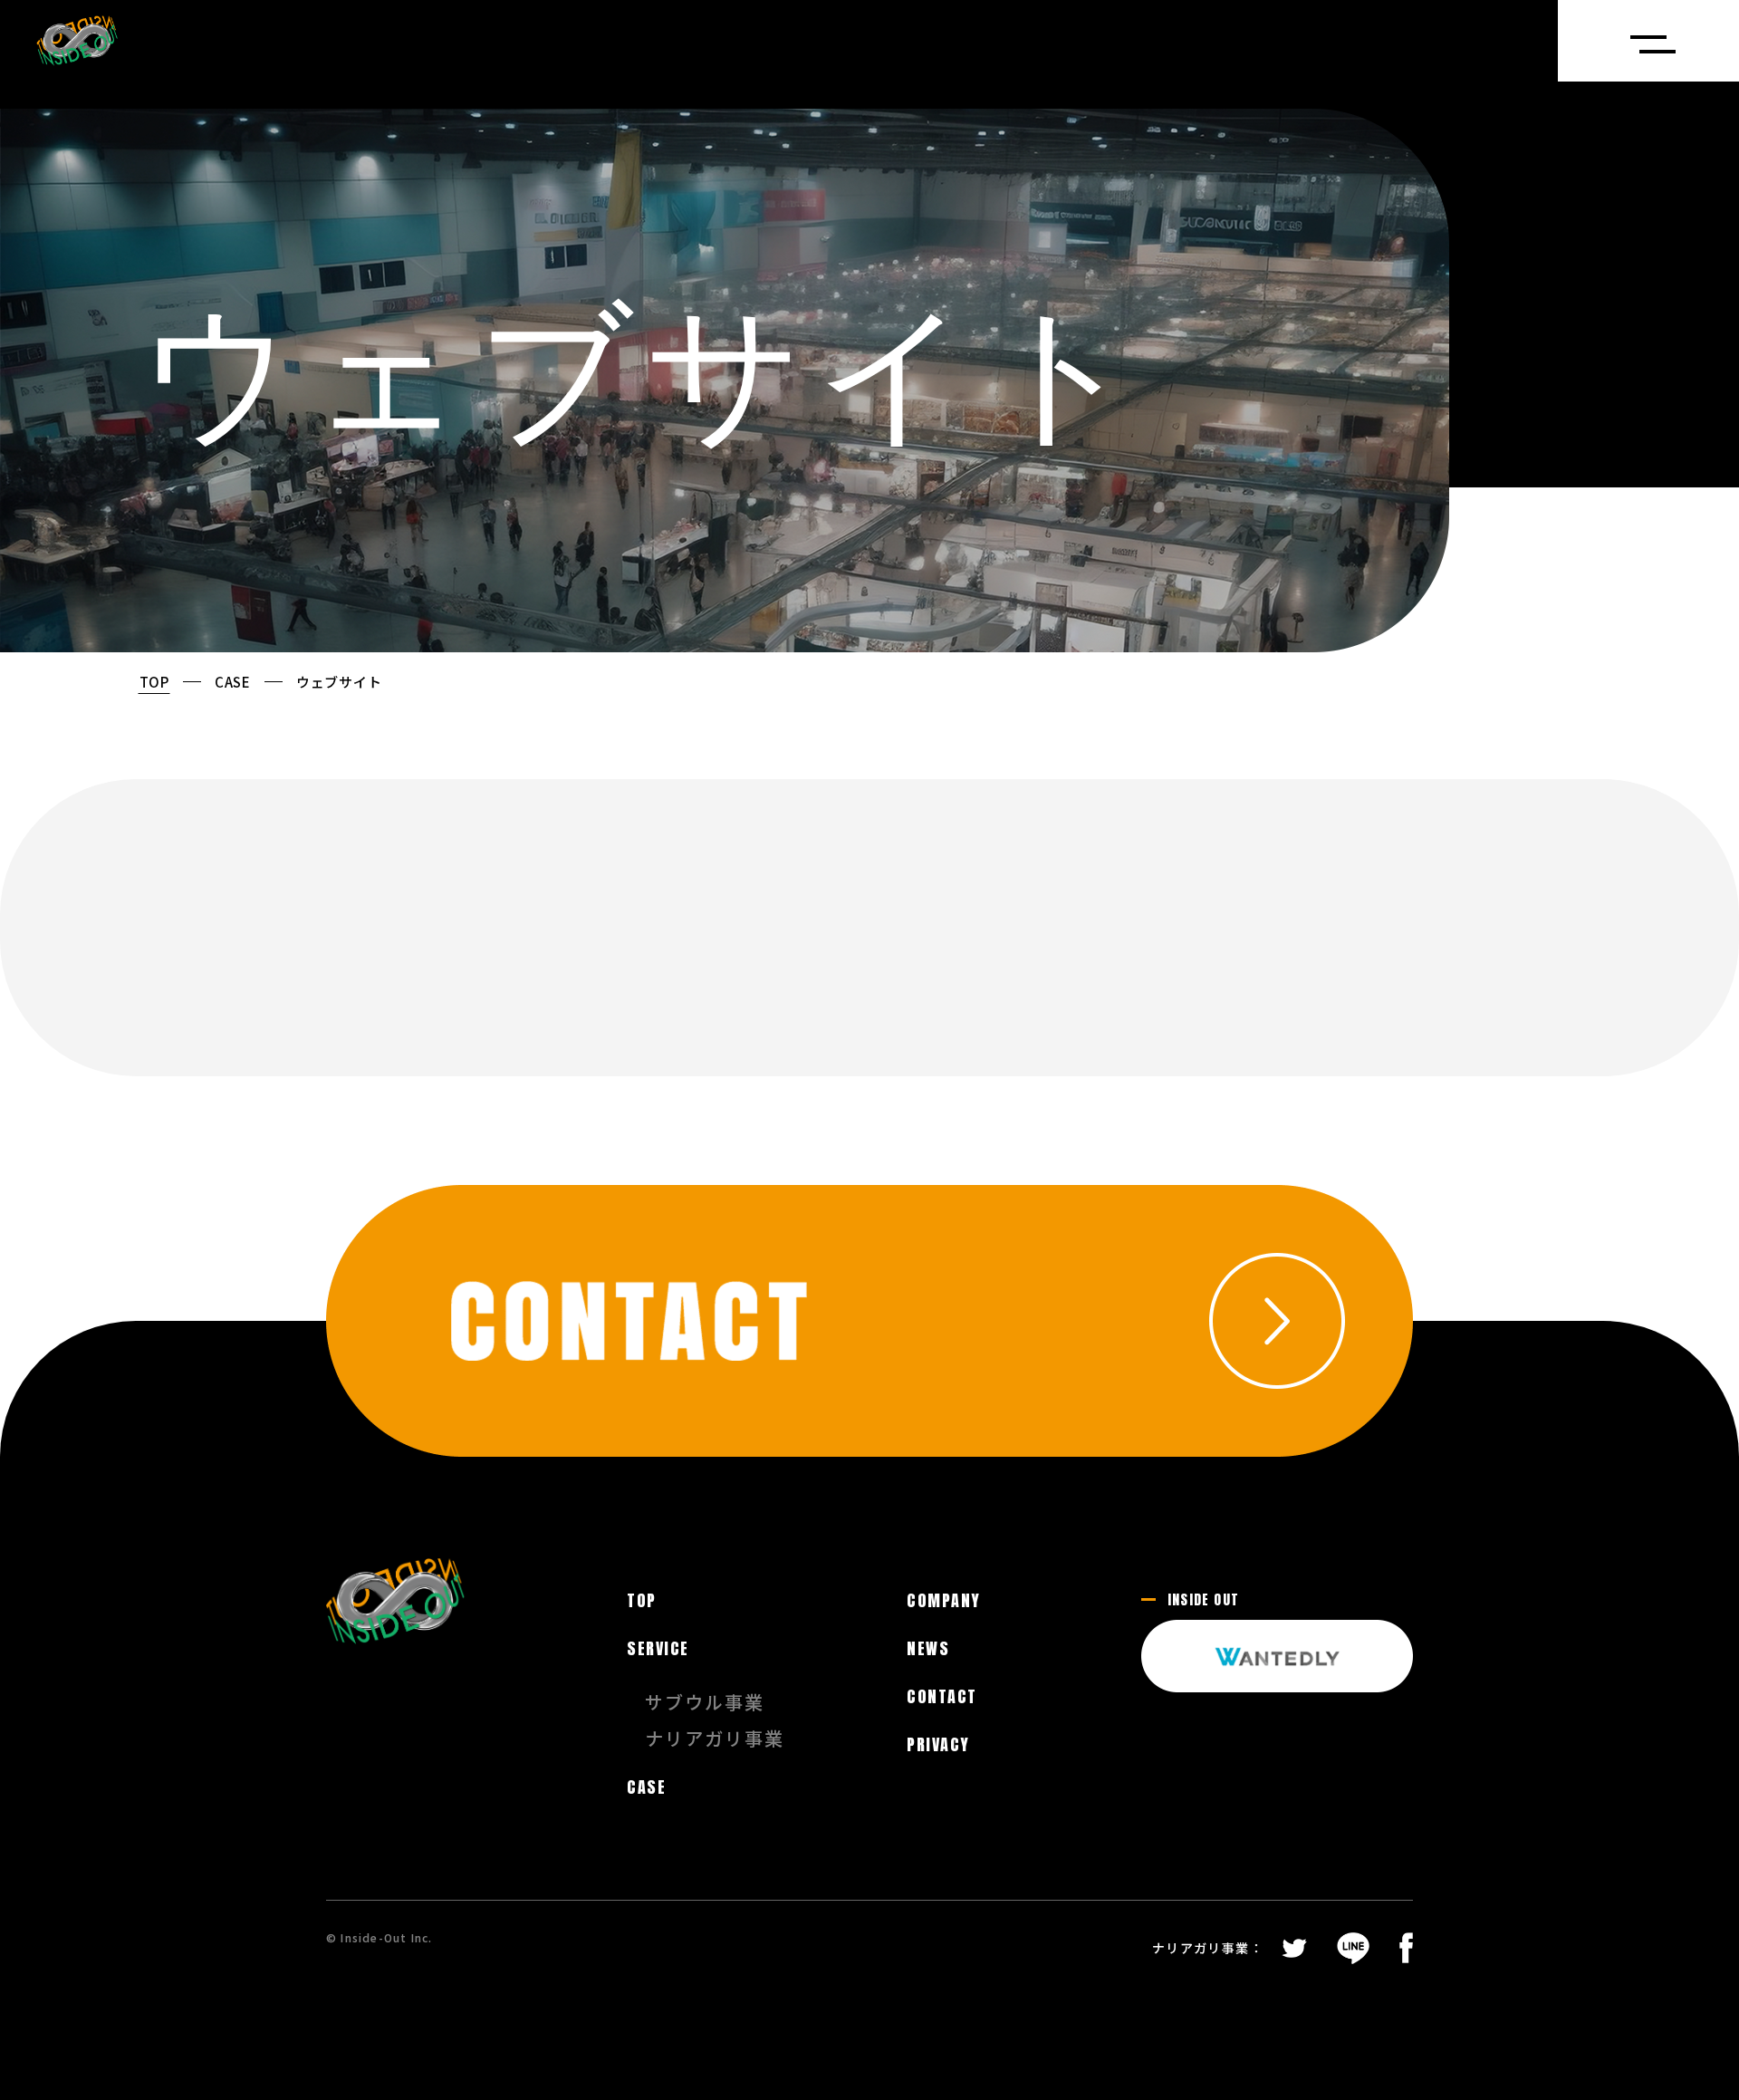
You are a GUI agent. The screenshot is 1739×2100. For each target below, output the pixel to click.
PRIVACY (938, 1745)
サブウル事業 (705, 1702)
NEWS (928, 1649)
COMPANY (943, 1601)
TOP (154, 682)
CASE (233, 682)
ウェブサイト (339, 682)
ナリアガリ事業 (715, 1739)
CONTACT (942, 1697)
